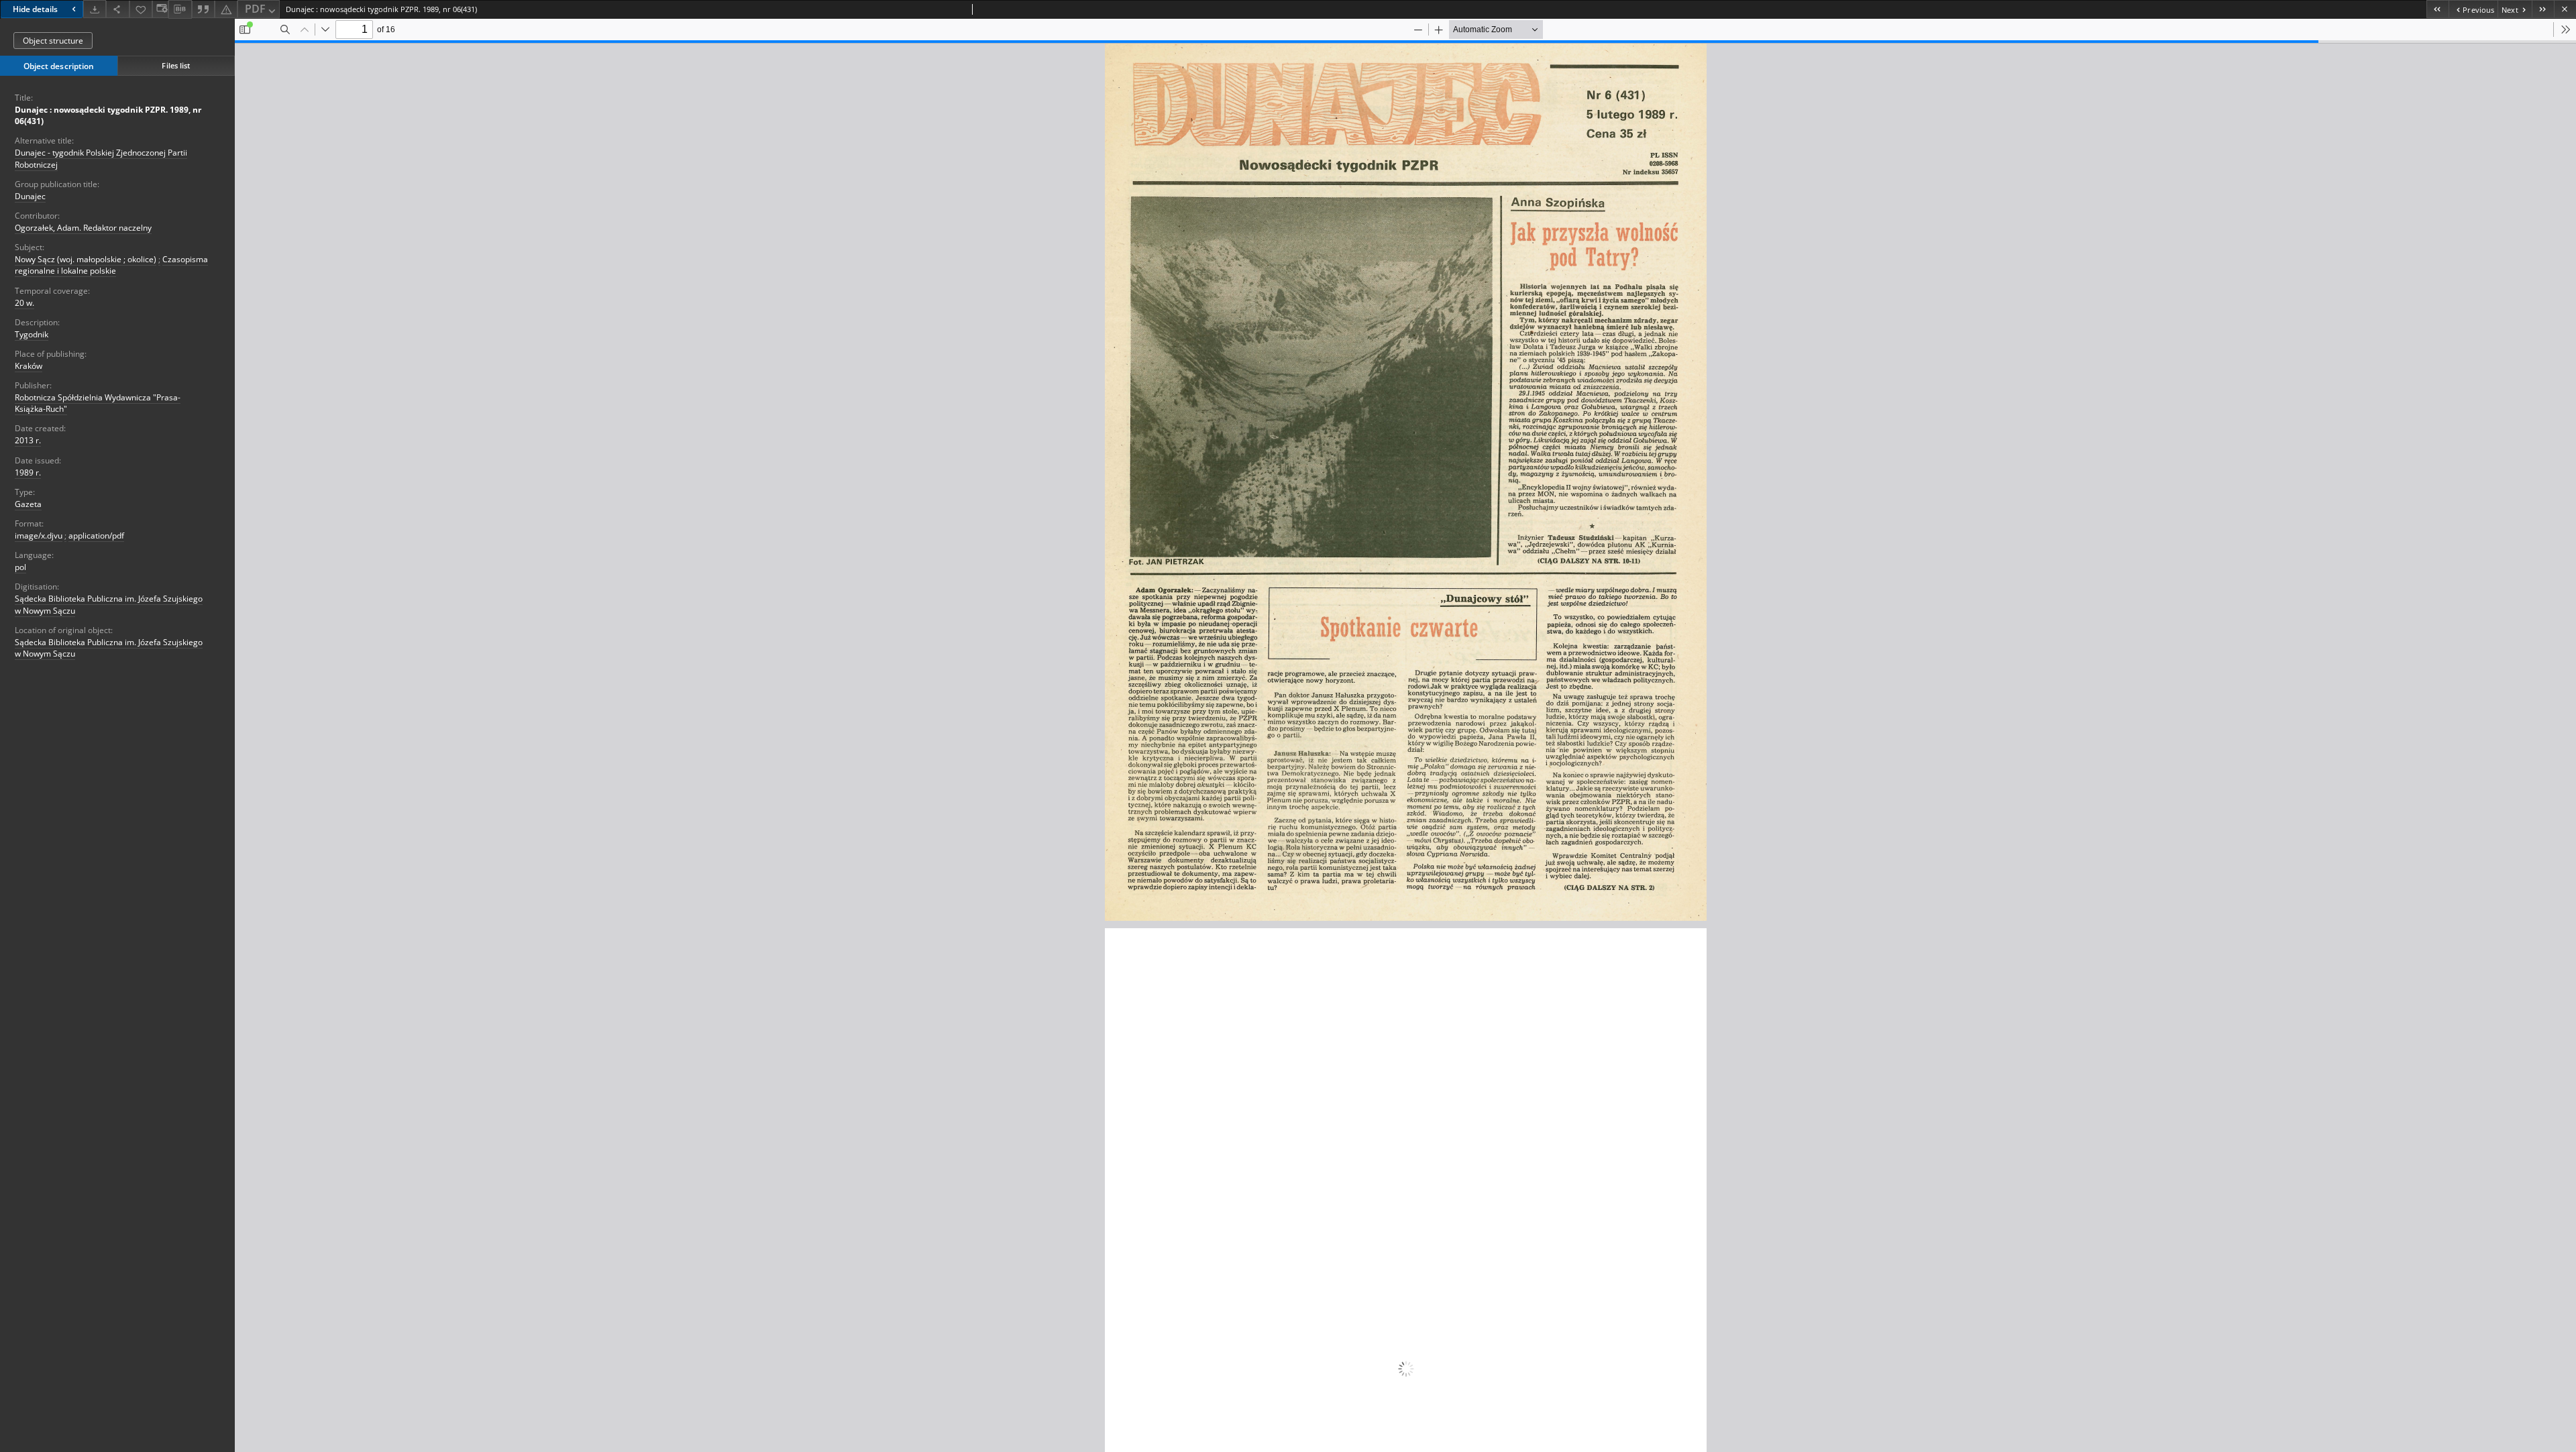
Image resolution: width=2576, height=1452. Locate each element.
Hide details (35, 9)
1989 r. (28, 472)
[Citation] (203, 9)
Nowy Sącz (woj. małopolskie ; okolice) (86, 259)
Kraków (29, 366)
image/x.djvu (39, 536)
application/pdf (96, 536)
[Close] (2565, 9)
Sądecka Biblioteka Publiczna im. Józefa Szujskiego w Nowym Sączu (109, 648)
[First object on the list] (2437, 9)
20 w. (24, 303)
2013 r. (28, 440)
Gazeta (28, 504)
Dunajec (30, 196)
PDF (255, 9)
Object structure (53, 41)
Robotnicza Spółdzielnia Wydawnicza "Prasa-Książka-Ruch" (98, 403)
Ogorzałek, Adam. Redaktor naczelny (83, 228)
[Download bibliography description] (180, 9)
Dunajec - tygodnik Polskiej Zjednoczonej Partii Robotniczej (101, 158)
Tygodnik (32, 334)
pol (20, 567)
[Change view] (160, 9)
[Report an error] (226, 9)
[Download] (95, 9)
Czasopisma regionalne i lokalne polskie (111, 265)
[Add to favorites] (141, 9)
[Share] (117, 9)
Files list (176, 65)
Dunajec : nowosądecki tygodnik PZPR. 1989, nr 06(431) (108, 115)
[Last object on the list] (2543, 9)
